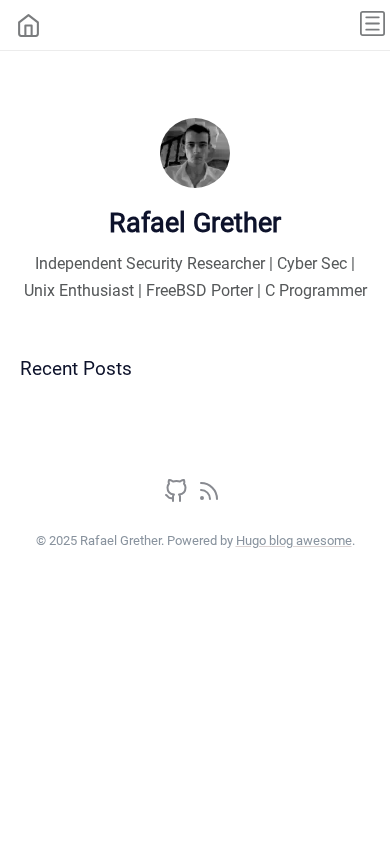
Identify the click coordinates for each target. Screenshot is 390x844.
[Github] (178, 497)
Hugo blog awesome (294, 540)
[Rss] (209, 497)
